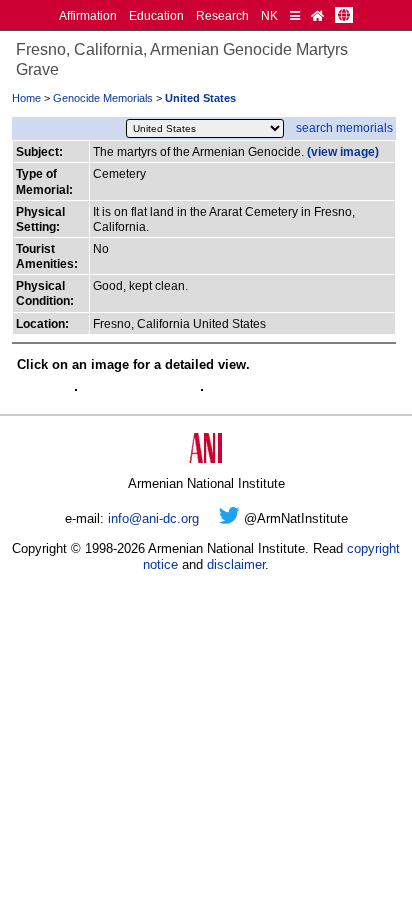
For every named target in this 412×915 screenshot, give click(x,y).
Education (156, 15)
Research (222, 15)
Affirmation (88, 15)
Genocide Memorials (103, 98)
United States (200, 98)
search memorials (344, 127)
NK (269, 15)
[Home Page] (317, 15)
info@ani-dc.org (153, 518)
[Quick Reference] (295, 15)
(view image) (343, 151)
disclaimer (236, 564)
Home (26, 98)
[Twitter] (229, 518)
